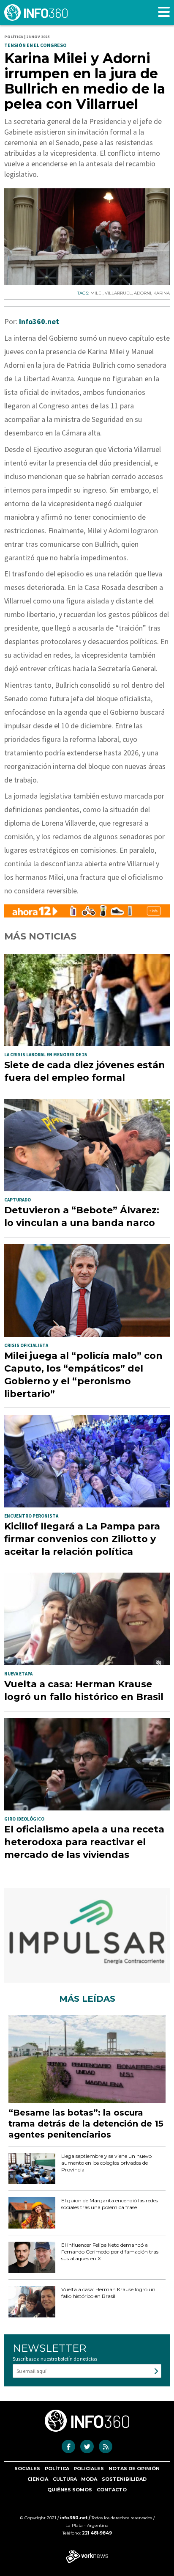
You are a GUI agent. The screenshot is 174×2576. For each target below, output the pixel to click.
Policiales (89, 2469)
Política (57, 2469)
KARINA (162, 293)
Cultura (65, 2479)
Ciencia (38, 2479)
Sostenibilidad (124, 2479)
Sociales (27, 2469)
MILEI (97, 293)
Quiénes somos (70, 2490)
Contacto (112, 2490)
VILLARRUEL (118, 293)
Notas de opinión (134, 2469)
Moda (89, 2479)
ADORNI (143, 293)
